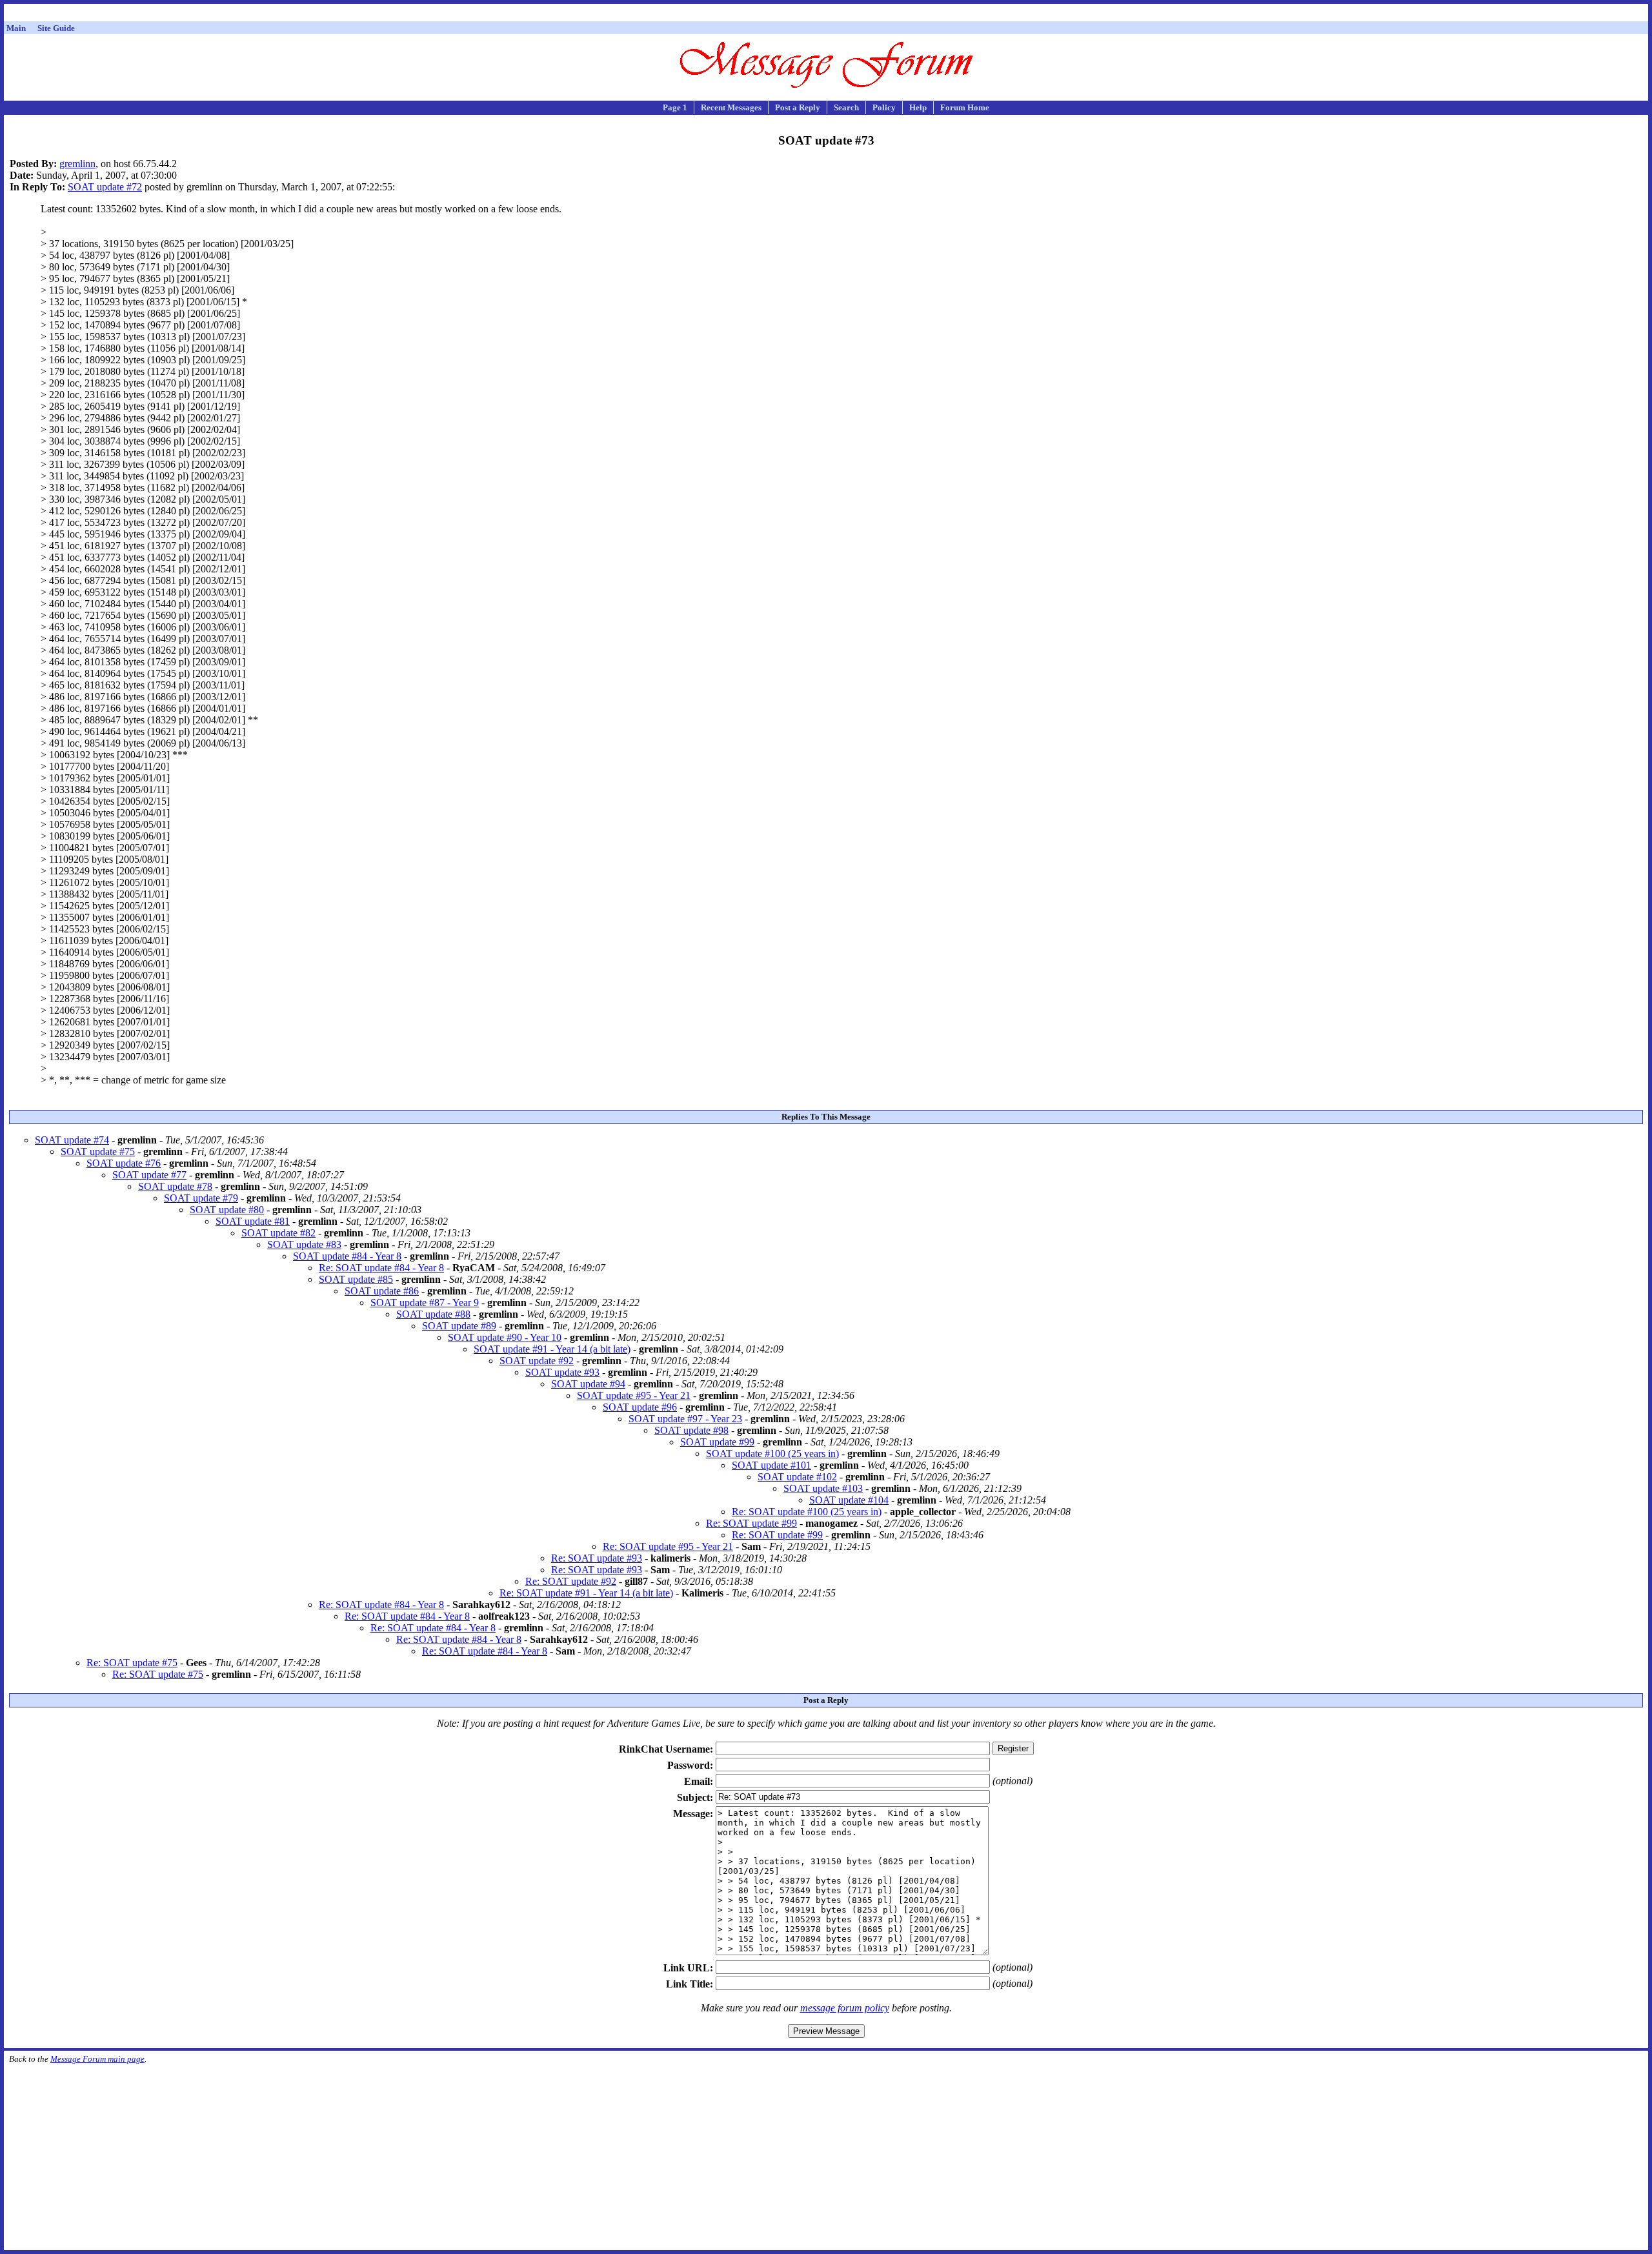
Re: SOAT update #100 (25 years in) (807, 1512)
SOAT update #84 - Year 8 (347, 1256)
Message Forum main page (97, 2059)
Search (846, 107)
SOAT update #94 (588, 1384)
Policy (884, 107)
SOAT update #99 (717, 1442)
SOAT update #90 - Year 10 (505, 1337)
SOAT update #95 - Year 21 (634, 1395)
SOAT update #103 (823, 1488)
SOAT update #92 (537, 1361)
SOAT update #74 (72, 1140)
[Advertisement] (826, 15)
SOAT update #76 (124, 1163)
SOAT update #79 (201, 1198)
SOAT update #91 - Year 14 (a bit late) (552, 1349)
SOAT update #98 (691, 1430)
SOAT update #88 (433, 1314)
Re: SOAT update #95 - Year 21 (668, 1546)
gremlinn (77, 164)
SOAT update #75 (98, 1152)
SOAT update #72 (105, 187)
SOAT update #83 (304, 1244)
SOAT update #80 (227, 1210)
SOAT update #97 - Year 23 (685, 1419)
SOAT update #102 (797, 1477)
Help (918, 107)
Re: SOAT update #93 (597, 1558)
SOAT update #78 (175, 1186)
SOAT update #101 (771, 1465)
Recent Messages (731, 107)
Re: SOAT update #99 (751, 1523)
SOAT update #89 (459, 1326)
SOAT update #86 (382, 1291)
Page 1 (675, 107)
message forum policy (845, 2008)
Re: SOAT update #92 (571, 1581)
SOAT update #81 (253, 1221)
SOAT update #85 (356, 1279)
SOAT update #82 (278, 1233)
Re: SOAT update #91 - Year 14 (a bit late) (586, 1593)
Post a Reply (798, 107)
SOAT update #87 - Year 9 (425, 1303)
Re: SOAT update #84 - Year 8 (381, 1268)
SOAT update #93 (562, 1372)
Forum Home (965, 107)
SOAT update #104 (849, 1500)
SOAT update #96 (640, 1407)
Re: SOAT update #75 (132, 1663)
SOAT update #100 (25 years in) (772, 1454)
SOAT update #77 (149, 1175)
